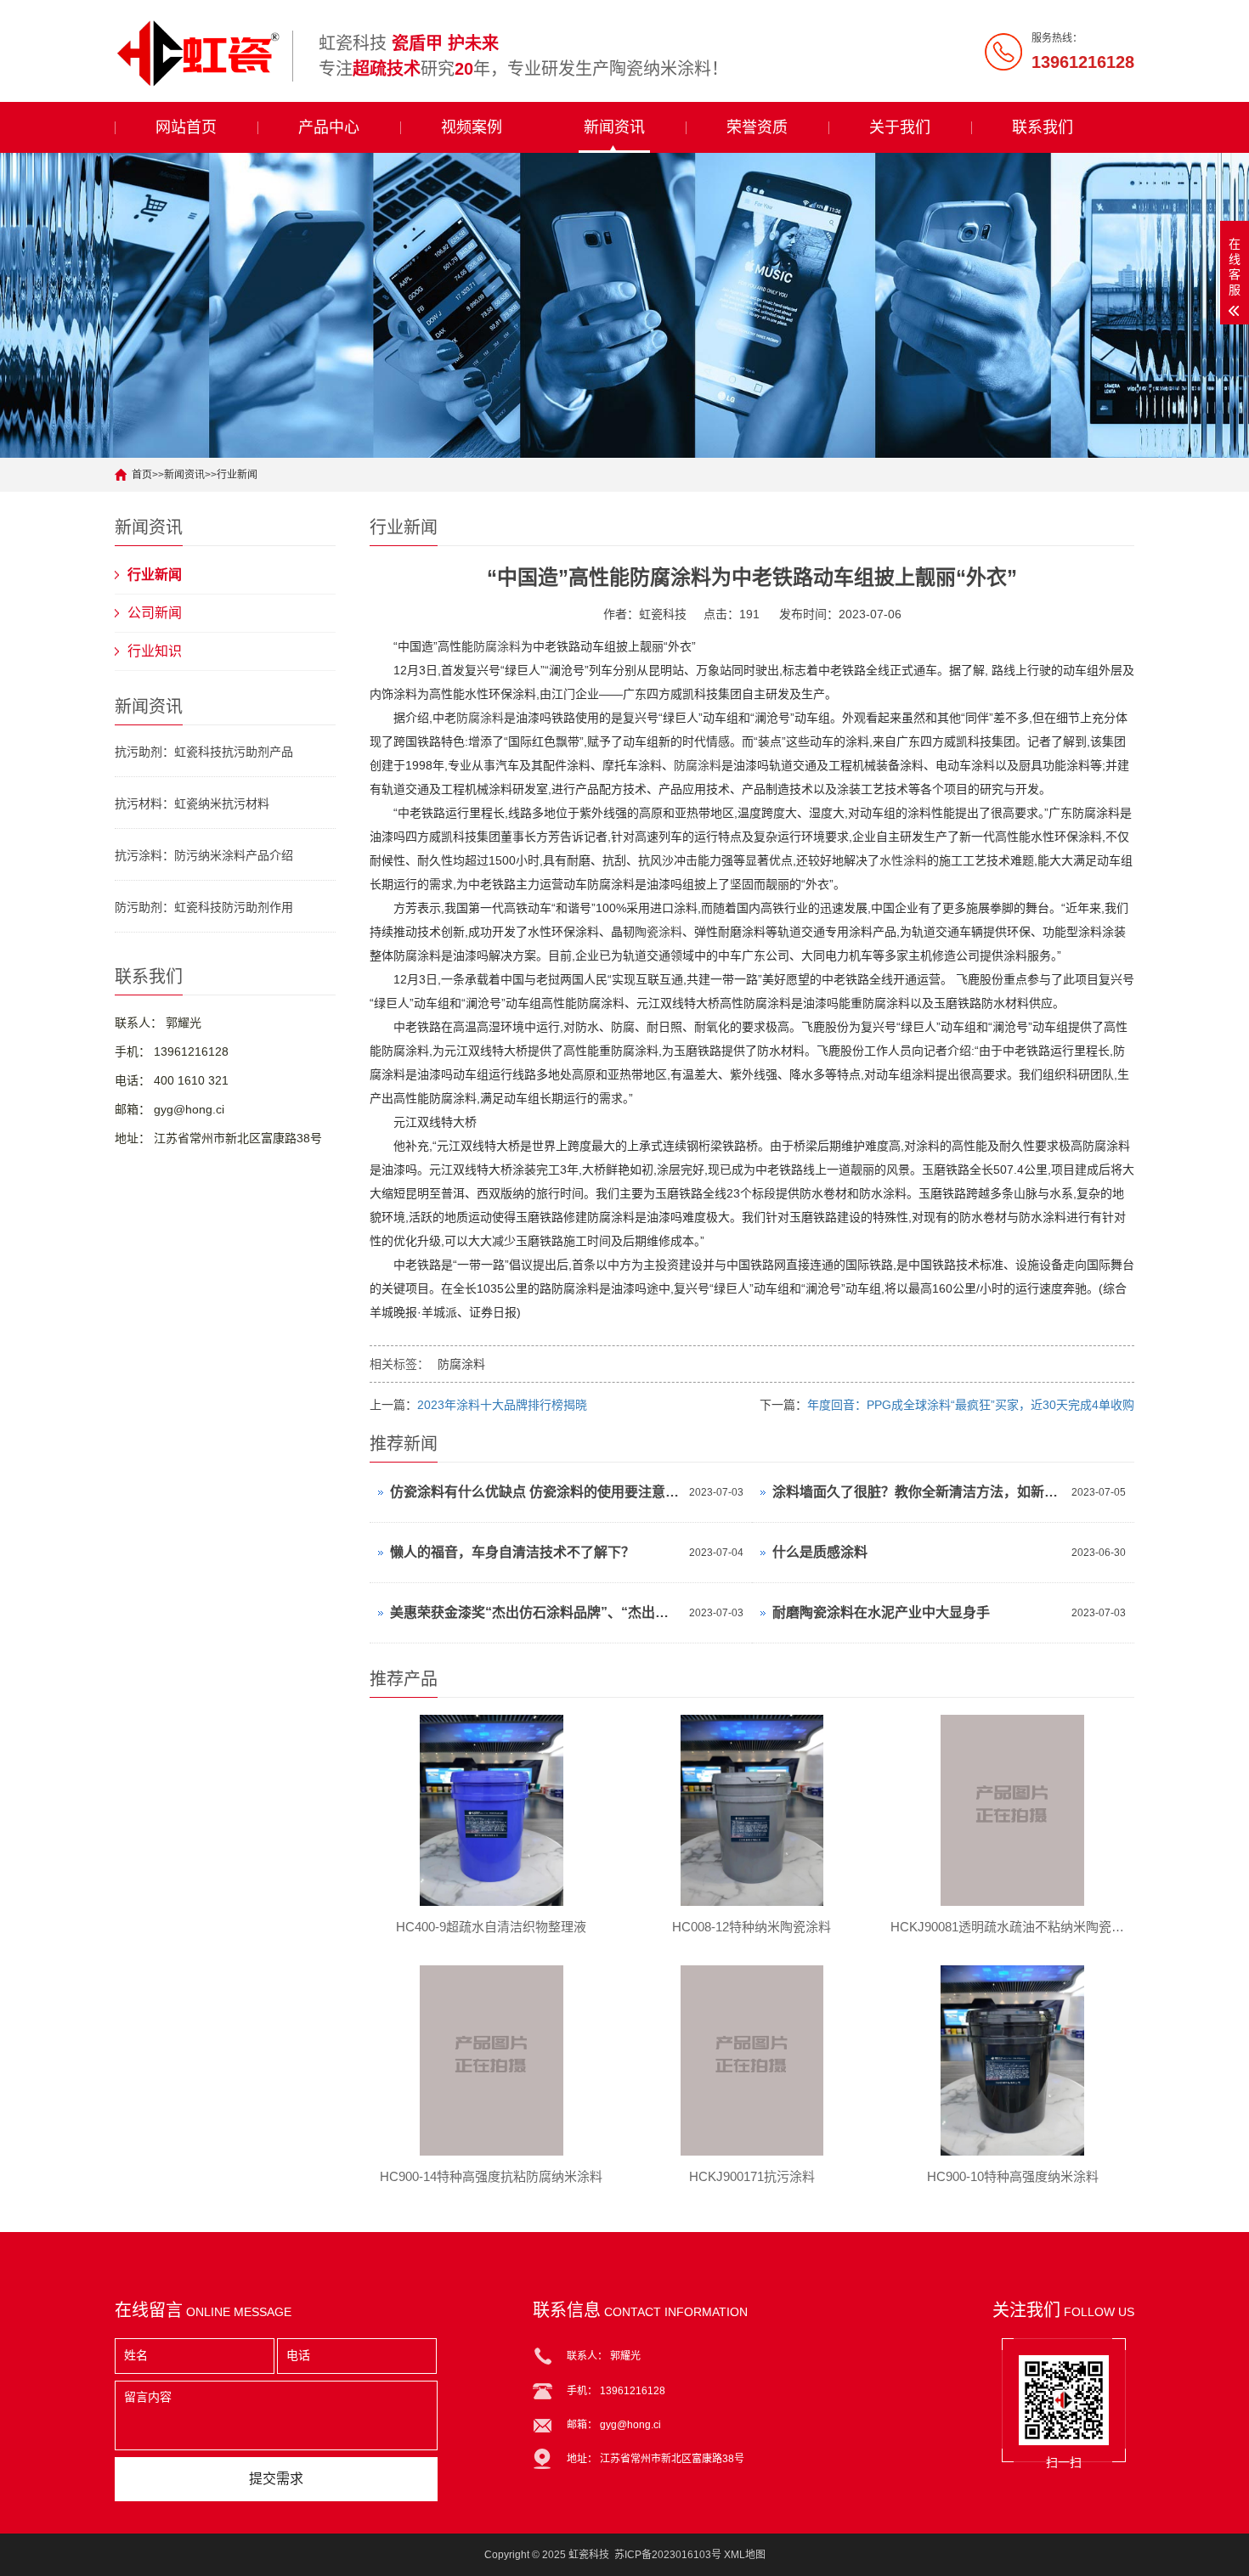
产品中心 (329, 127)
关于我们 (900, 127)
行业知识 (155, 651)
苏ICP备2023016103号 (668, 2555)
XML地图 (745, 2555)
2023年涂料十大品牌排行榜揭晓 (502, 1405)
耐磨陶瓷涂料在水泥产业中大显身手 (881, 1612)
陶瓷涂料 (658, 932)
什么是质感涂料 (820, 1552)
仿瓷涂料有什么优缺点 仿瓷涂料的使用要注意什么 (535, 1492)
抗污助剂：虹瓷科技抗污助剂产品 (204, 752)
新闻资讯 (614, 127)
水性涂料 (903, 860)
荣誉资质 (757, 127)
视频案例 (472, 127)
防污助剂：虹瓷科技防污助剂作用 (204, 907)
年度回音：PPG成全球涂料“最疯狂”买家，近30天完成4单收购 (971, 1405)
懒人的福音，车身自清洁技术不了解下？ (512, 1552)
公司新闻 (155, 613)
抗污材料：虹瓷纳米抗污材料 (192, 803)
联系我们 (1043, 127)
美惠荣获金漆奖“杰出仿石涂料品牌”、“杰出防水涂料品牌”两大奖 (535, 1612)
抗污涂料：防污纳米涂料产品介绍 (204, 855)
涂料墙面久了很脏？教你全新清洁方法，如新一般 (918, 1492)
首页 (142, 475)
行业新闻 (237, 475)
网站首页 (186, 127)
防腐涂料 (497, 646)
